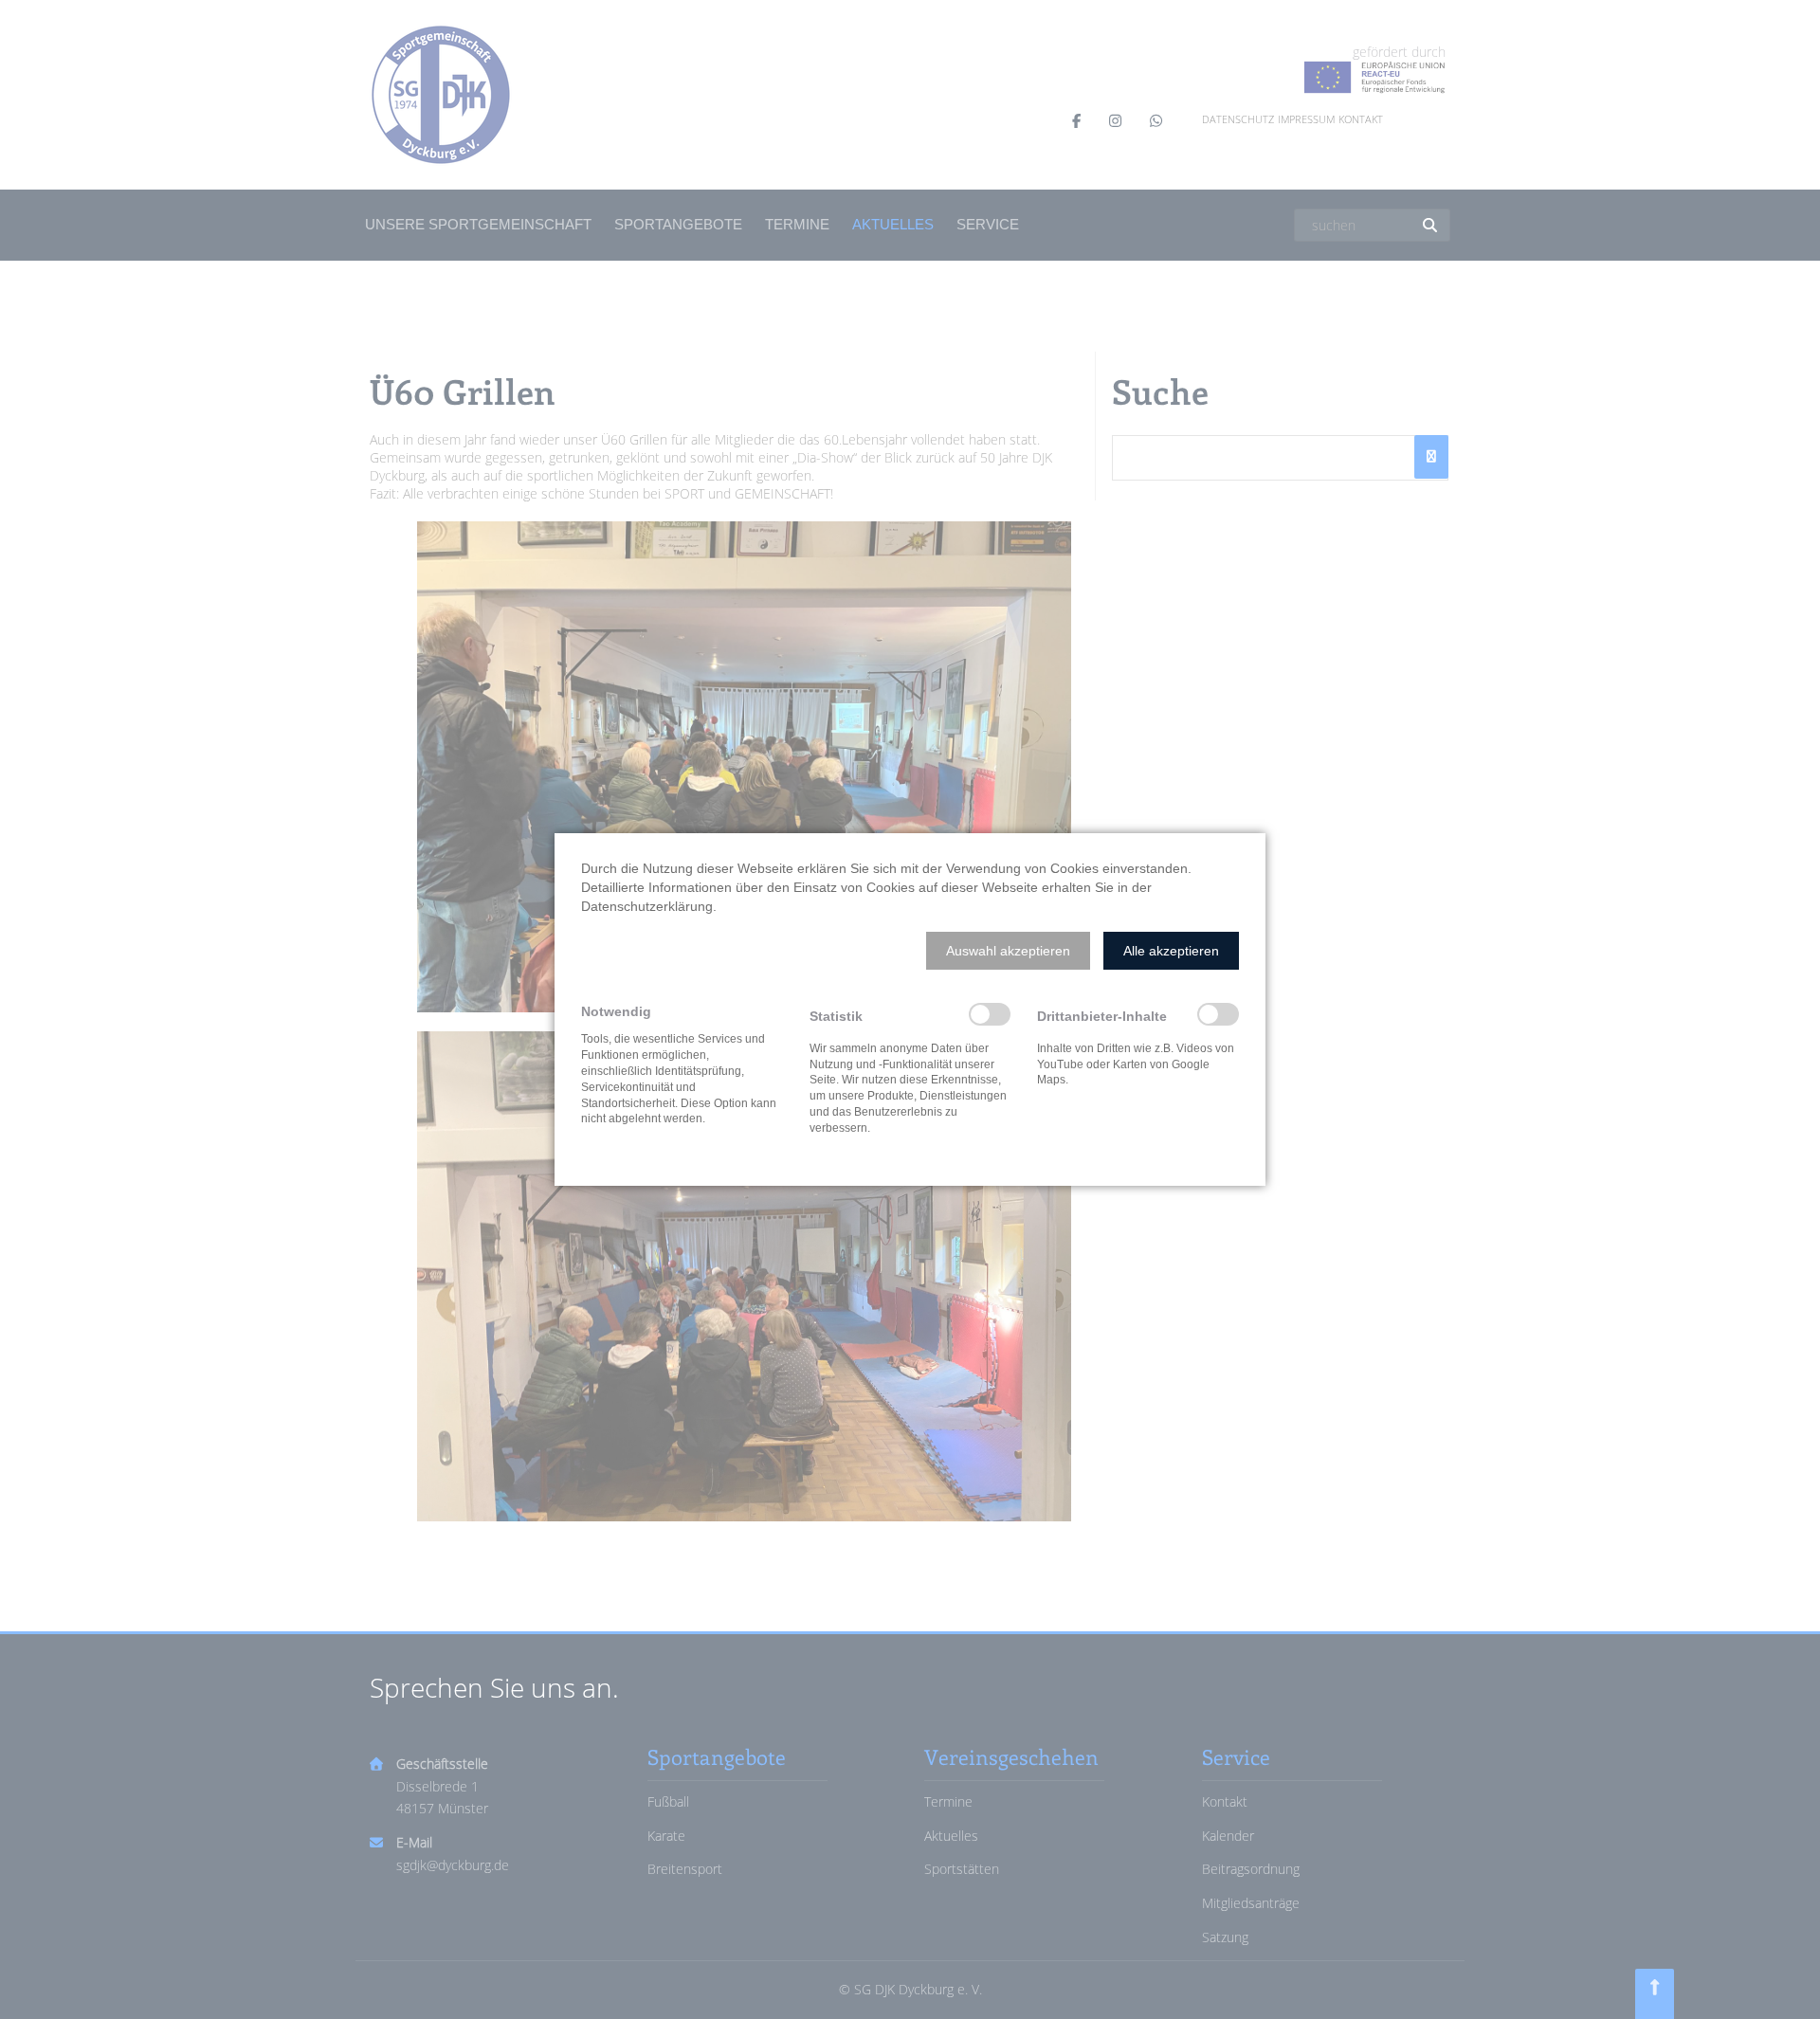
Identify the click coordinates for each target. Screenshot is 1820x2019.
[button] (1008, 951)
